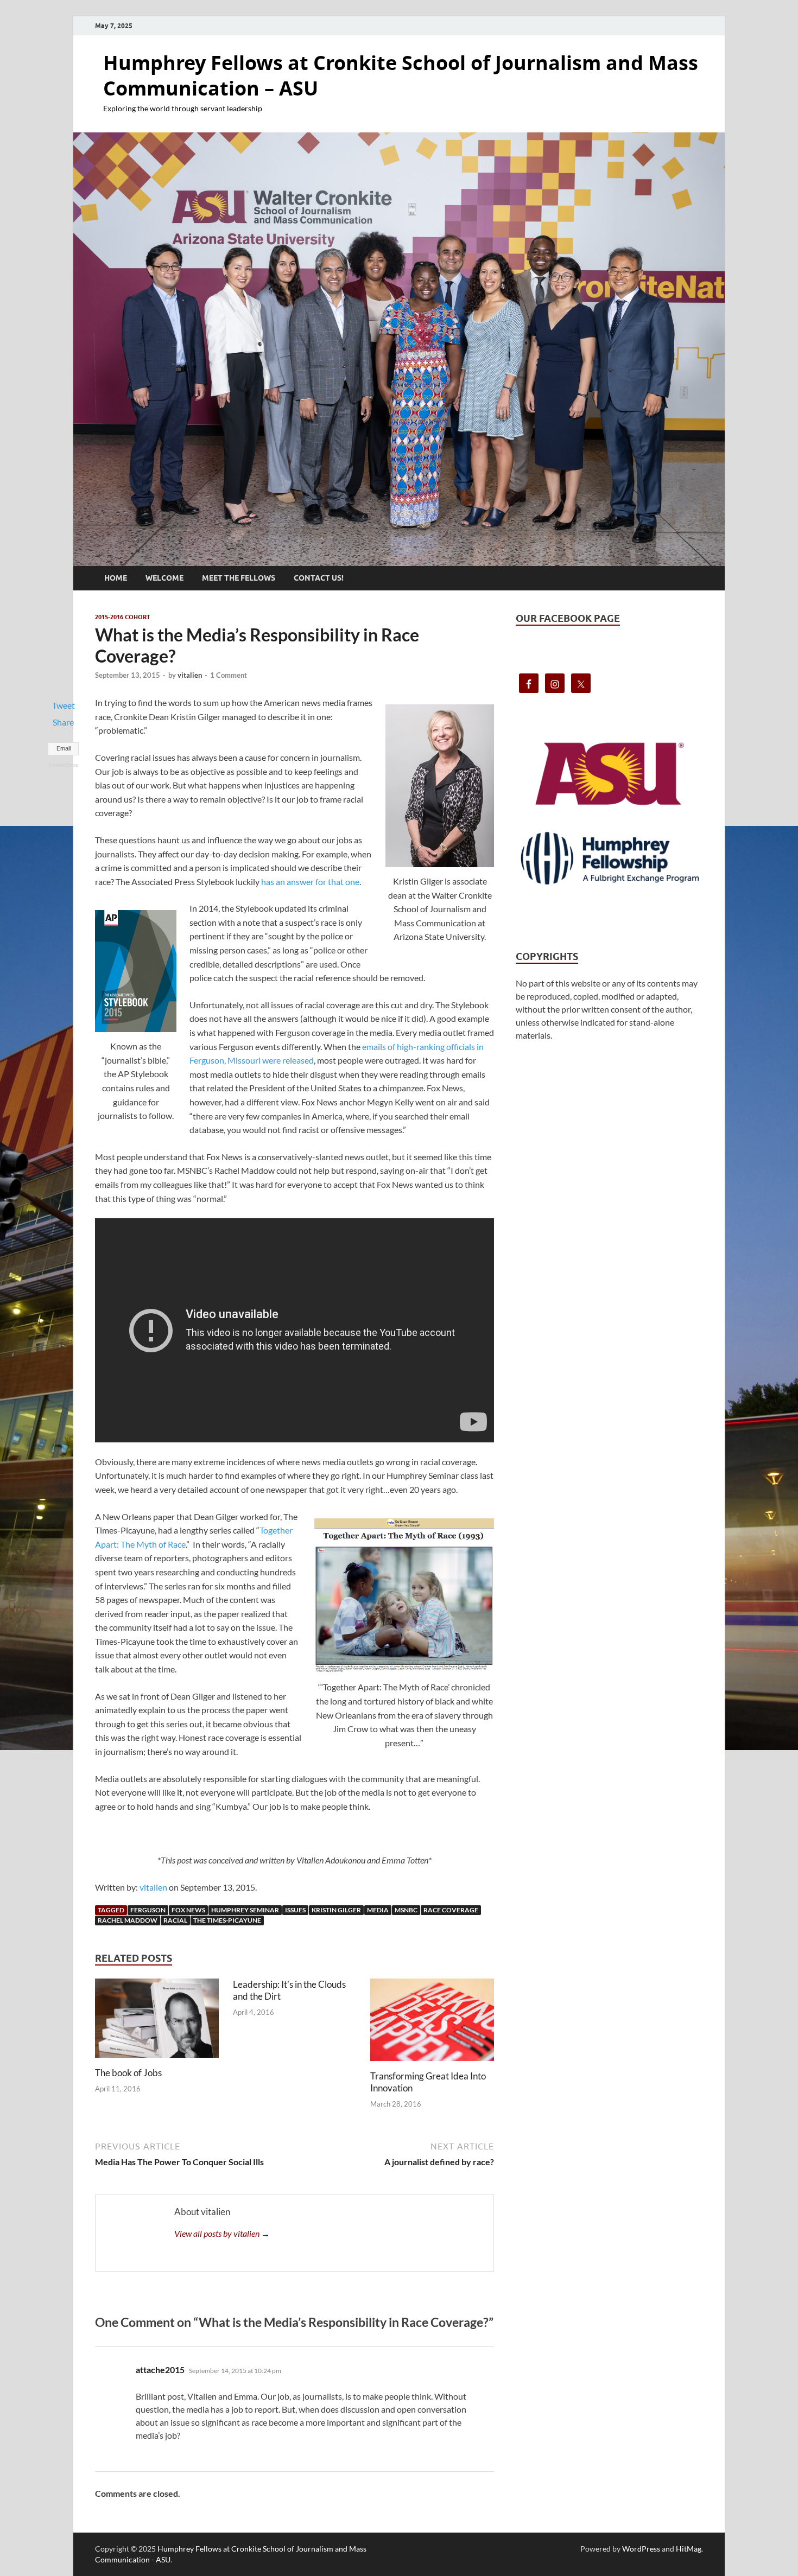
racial (175, 1920)
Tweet (64, 705)
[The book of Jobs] (157, 2022)
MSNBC (406, 1910)
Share (63, 722)
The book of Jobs (128, 2073)
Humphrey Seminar (245, 1910)
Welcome (164, 578)
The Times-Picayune (227, 1920)
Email (64, 748)
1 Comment (229, 675)
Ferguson (148, 1910)
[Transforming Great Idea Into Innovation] (432, 2023)
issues (295, 1910)
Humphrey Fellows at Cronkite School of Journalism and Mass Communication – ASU (401, 75)
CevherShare (64, 765)
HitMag (689, 2549)
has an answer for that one (310, 882)
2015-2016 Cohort (123, 617)
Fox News (188, 1910)
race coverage (451, 1910)
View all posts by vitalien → (222, 2233)
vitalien (190, 675)
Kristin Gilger (336, 1910)
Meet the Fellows (239, 578)
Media (378, 1910)
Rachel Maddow (128, 1920)
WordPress (641, 2549)
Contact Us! (319, 578)
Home (116, 578)
